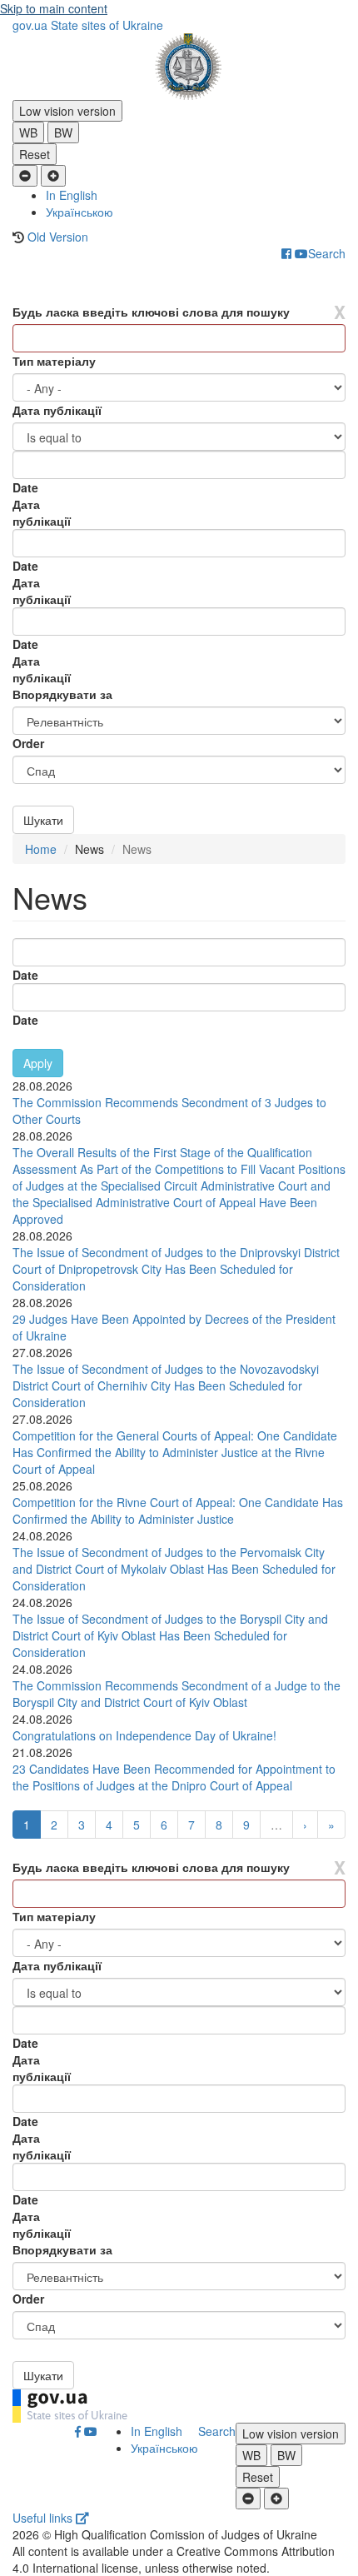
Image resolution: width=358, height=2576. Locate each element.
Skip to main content (54, 8)
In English (72, 195)
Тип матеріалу (54, 361)
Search (327, 253)
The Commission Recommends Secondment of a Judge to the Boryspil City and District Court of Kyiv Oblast (177, 1694)
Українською (80, 212)
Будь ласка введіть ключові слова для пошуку (151, 312)
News (89, 849)
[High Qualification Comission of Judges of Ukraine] (179, 67)
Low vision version (67, 111)
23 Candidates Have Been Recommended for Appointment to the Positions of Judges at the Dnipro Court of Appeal (174, 1777)
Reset (35, 154)
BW (63, 132)
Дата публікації (57, 410)
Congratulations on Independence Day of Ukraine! (144, 1735)
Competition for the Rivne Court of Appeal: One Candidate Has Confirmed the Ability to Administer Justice (178, 1510)
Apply (38, 1063)
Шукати (43, 820)
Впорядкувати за (62, 694)
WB (28, 132)
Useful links (44, 2518)
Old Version (58, 237)
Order (28, 743)
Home (41, 849)
